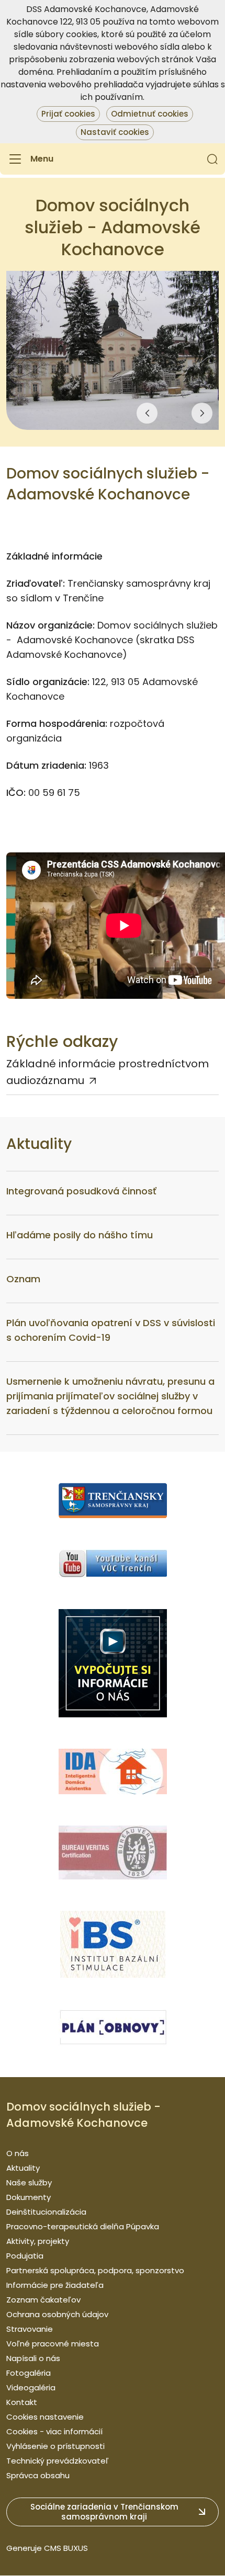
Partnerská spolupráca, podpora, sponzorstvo (95, 2270)
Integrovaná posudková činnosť (81, 1191)
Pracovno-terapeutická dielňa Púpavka (83, 2226)
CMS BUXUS (66, 2548)
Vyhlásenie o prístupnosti (55, 2446)
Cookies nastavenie (45, 2417)
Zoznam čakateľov (43, 2300)
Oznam (23, 1279)
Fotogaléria (29, 2373)
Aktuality (23, 2168)
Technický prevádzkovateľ (58, 2461)
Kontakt (22, 2402)
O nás (18, 2153)
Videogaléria (31, 2387)
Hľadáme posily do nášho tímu (80, 1235)
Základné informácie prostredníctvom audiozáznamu (108, 1072)
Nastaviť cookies (115, 132)
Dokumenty (29, 2197)
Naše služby (29, 2182)
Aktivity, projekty (38, 2241)
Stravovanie (30, 2329)
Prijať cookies (68, 114)
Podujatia (25, 2256)
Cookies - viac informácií (54, 2431)
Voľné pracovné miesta (53, 2344)
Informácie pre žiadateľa (55, 2285)
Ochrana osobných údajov (57, 2314)
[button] (212, 159)
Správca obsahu (38, 2475)
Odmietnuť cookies (150, 114)
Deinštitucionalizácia (46, 2212)
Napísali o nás (33, 2358)
